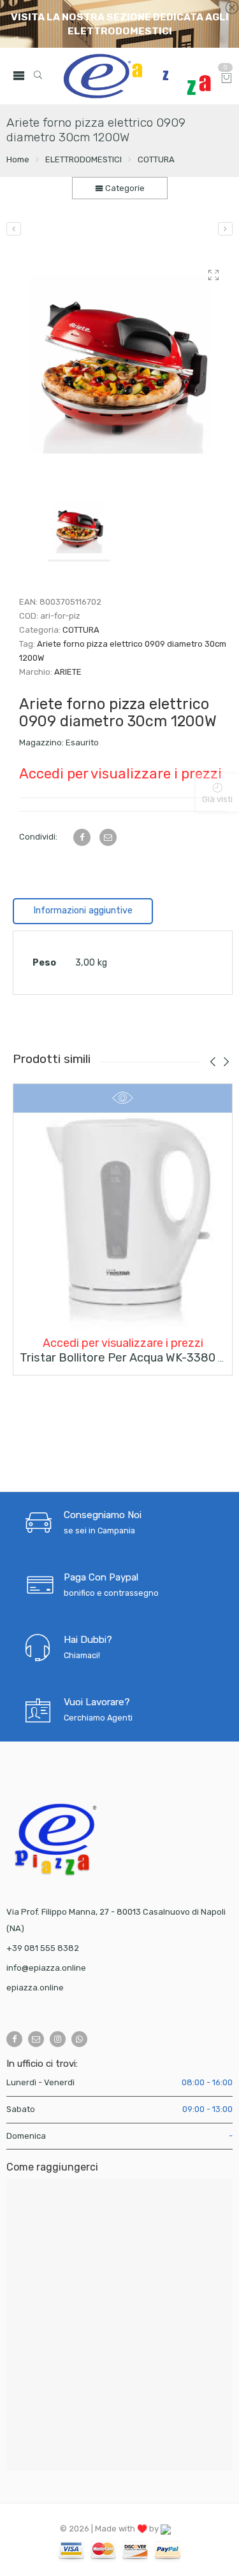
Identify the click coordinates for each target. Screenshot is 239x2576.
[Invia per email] (108, 837)
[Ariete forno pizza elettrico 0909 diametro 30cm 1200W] (123, 366)
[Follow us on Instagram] (58, 2039)
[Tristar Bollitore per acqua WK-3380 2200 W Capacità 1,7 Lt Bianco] (123, 1221)
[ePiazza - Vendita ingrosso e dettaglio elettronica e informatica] (137, 76)
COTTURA (156, 159)
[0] (227, 79)
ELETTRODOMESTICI (83, 159)
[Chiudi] (232, 8)
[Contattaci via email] (36, 2039)
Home (18, 159)
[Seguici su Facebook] (14, 2039)
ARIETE (68, 672)
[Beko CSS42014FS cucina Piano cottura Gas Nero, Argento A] (14, 229)
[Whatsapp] (79, 2039)
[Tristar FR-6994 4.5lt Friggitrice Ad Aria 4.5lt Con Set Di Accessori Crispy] (225, 229)
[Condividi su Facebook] (82, 837)
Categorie (124, 188)
